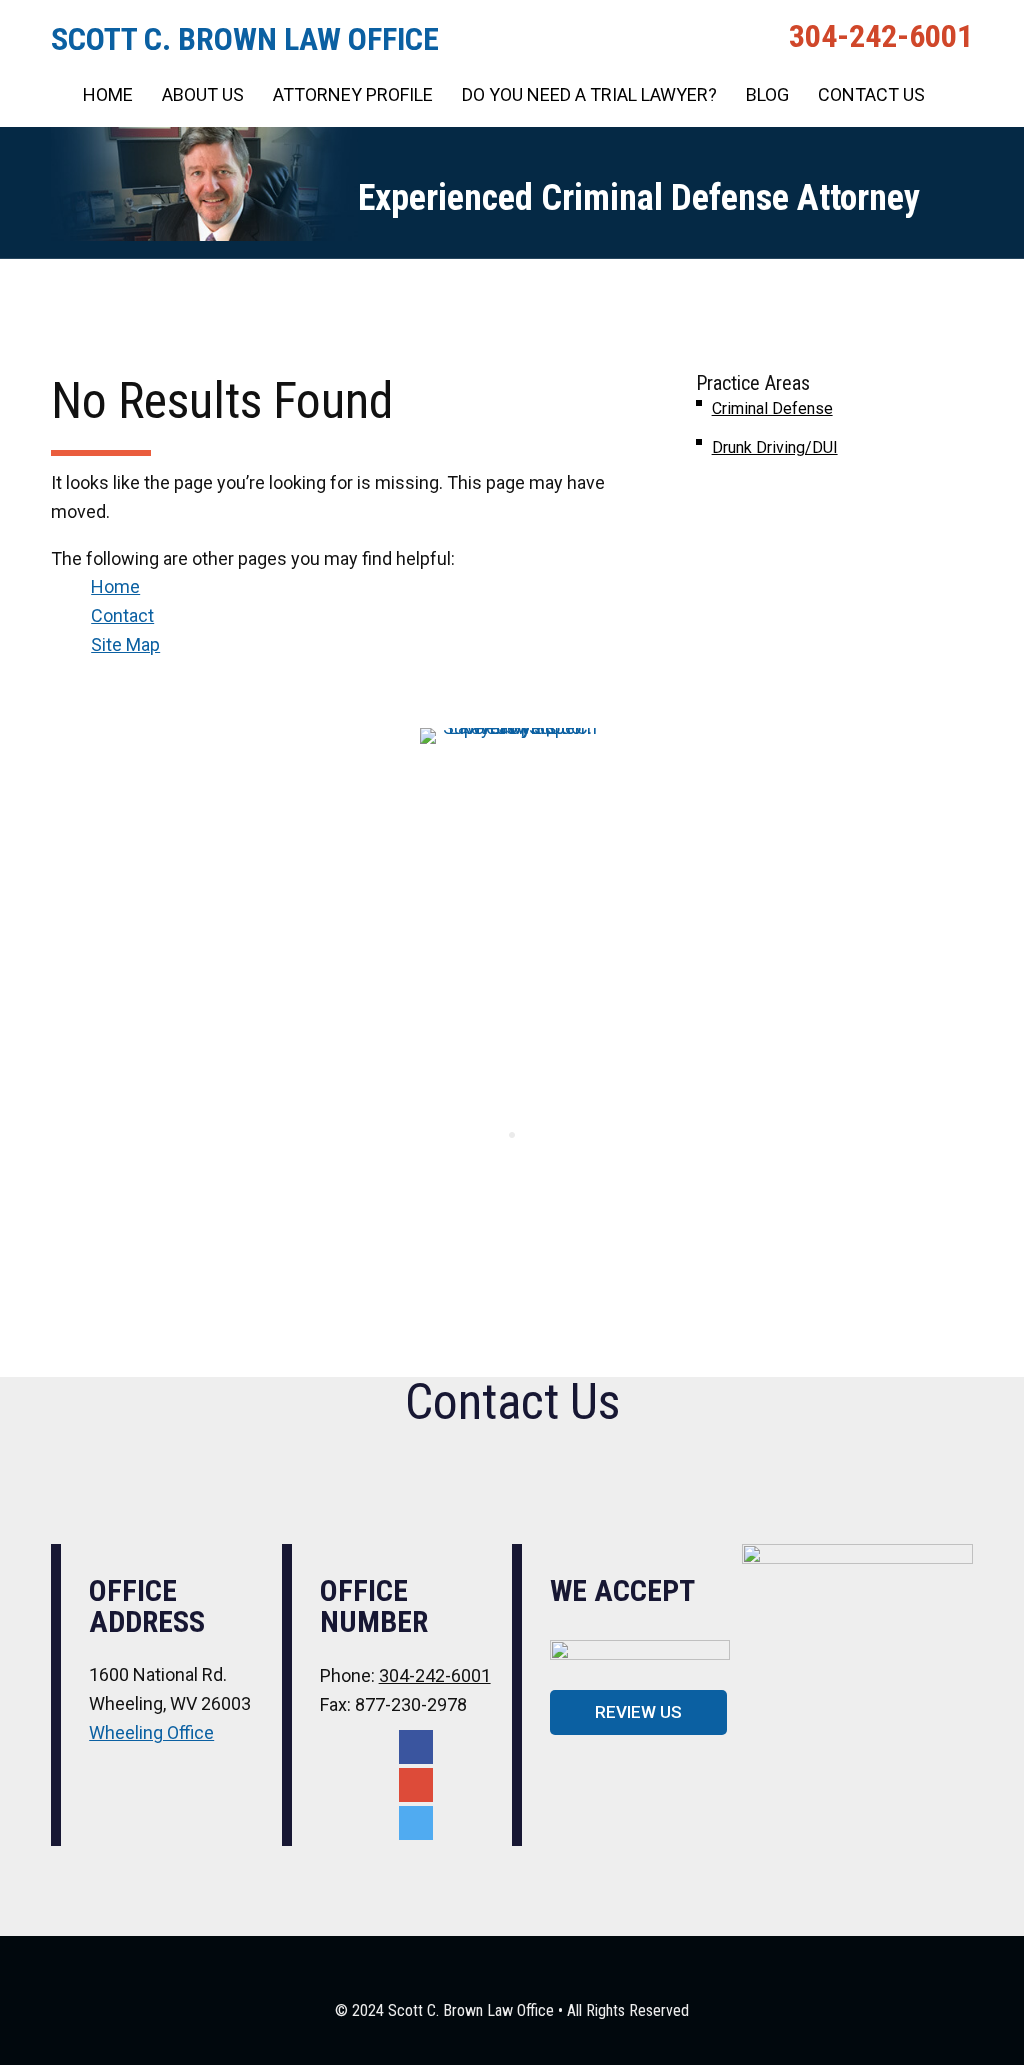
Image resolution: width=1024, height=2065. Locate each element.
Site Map (125, 644)
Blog (767, 95)
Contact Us (871, 95)
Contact (122, 615)
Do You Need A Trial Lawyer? (589, 95)
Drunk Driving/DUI (775, 447)
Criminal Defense (772, 408)
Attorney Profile (353, 95)
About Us (203, 95)
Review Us (638, 1712)
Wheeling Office (151, 1732)
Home (108, 95)
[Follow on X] (416, 1785)
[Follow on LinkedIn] (416, 1823)
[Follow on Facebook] (416, 1747)
